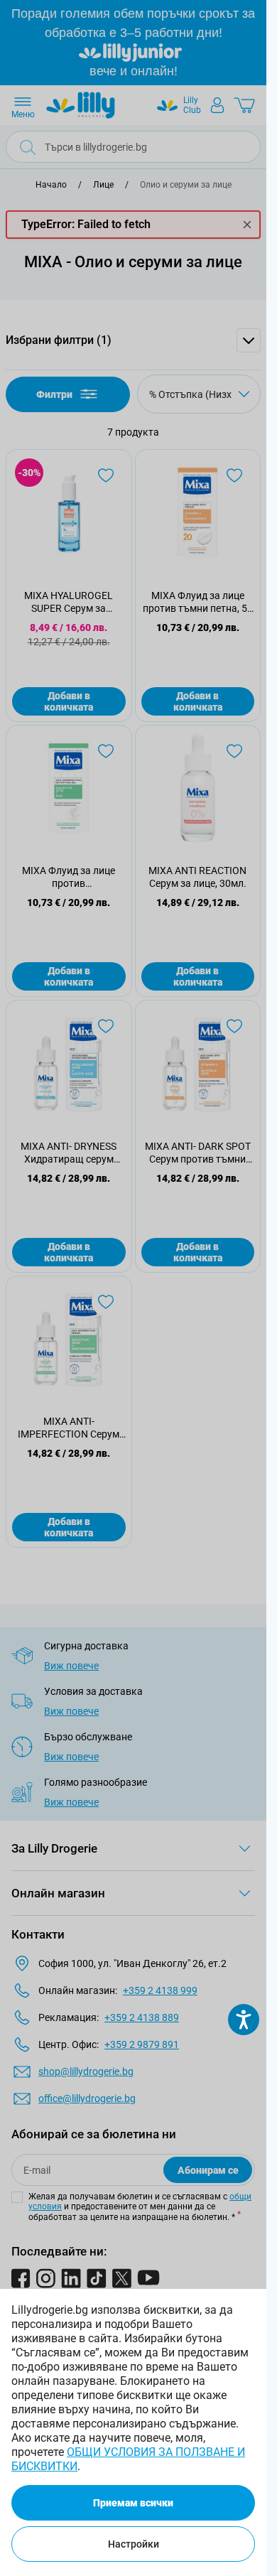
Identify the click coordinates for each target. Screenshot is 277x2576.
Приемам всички (133, 2503)
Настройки (134, 2544)
